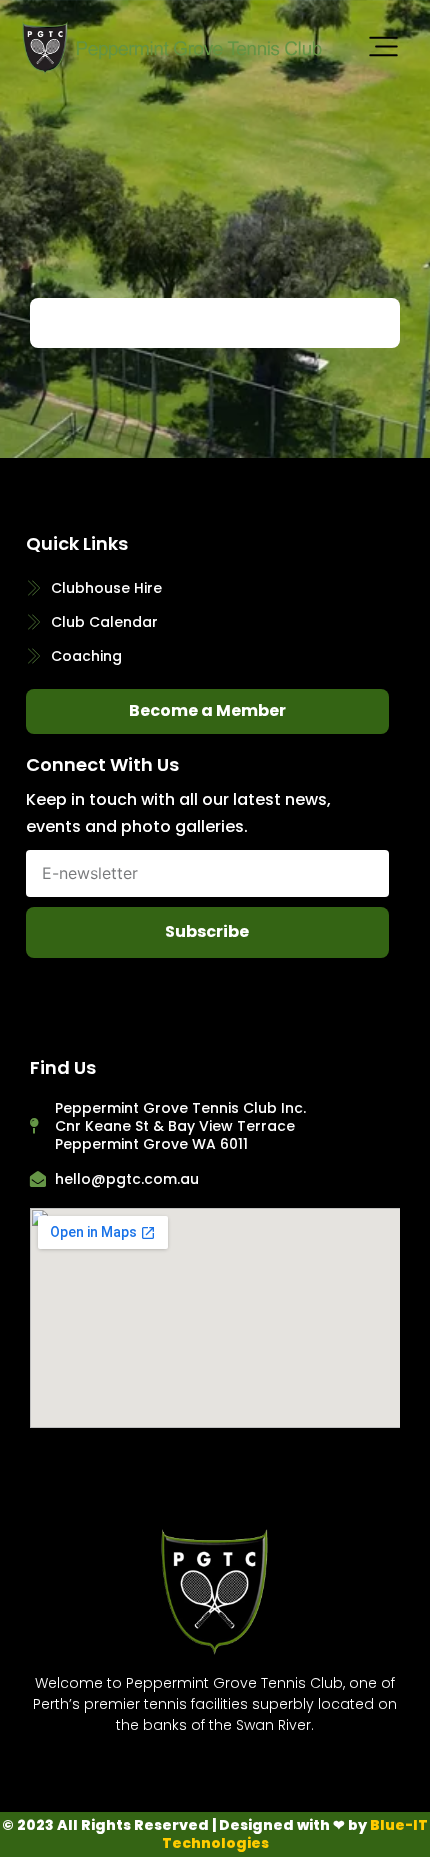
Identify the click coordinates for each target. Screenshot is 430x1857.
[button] (384, 49)
